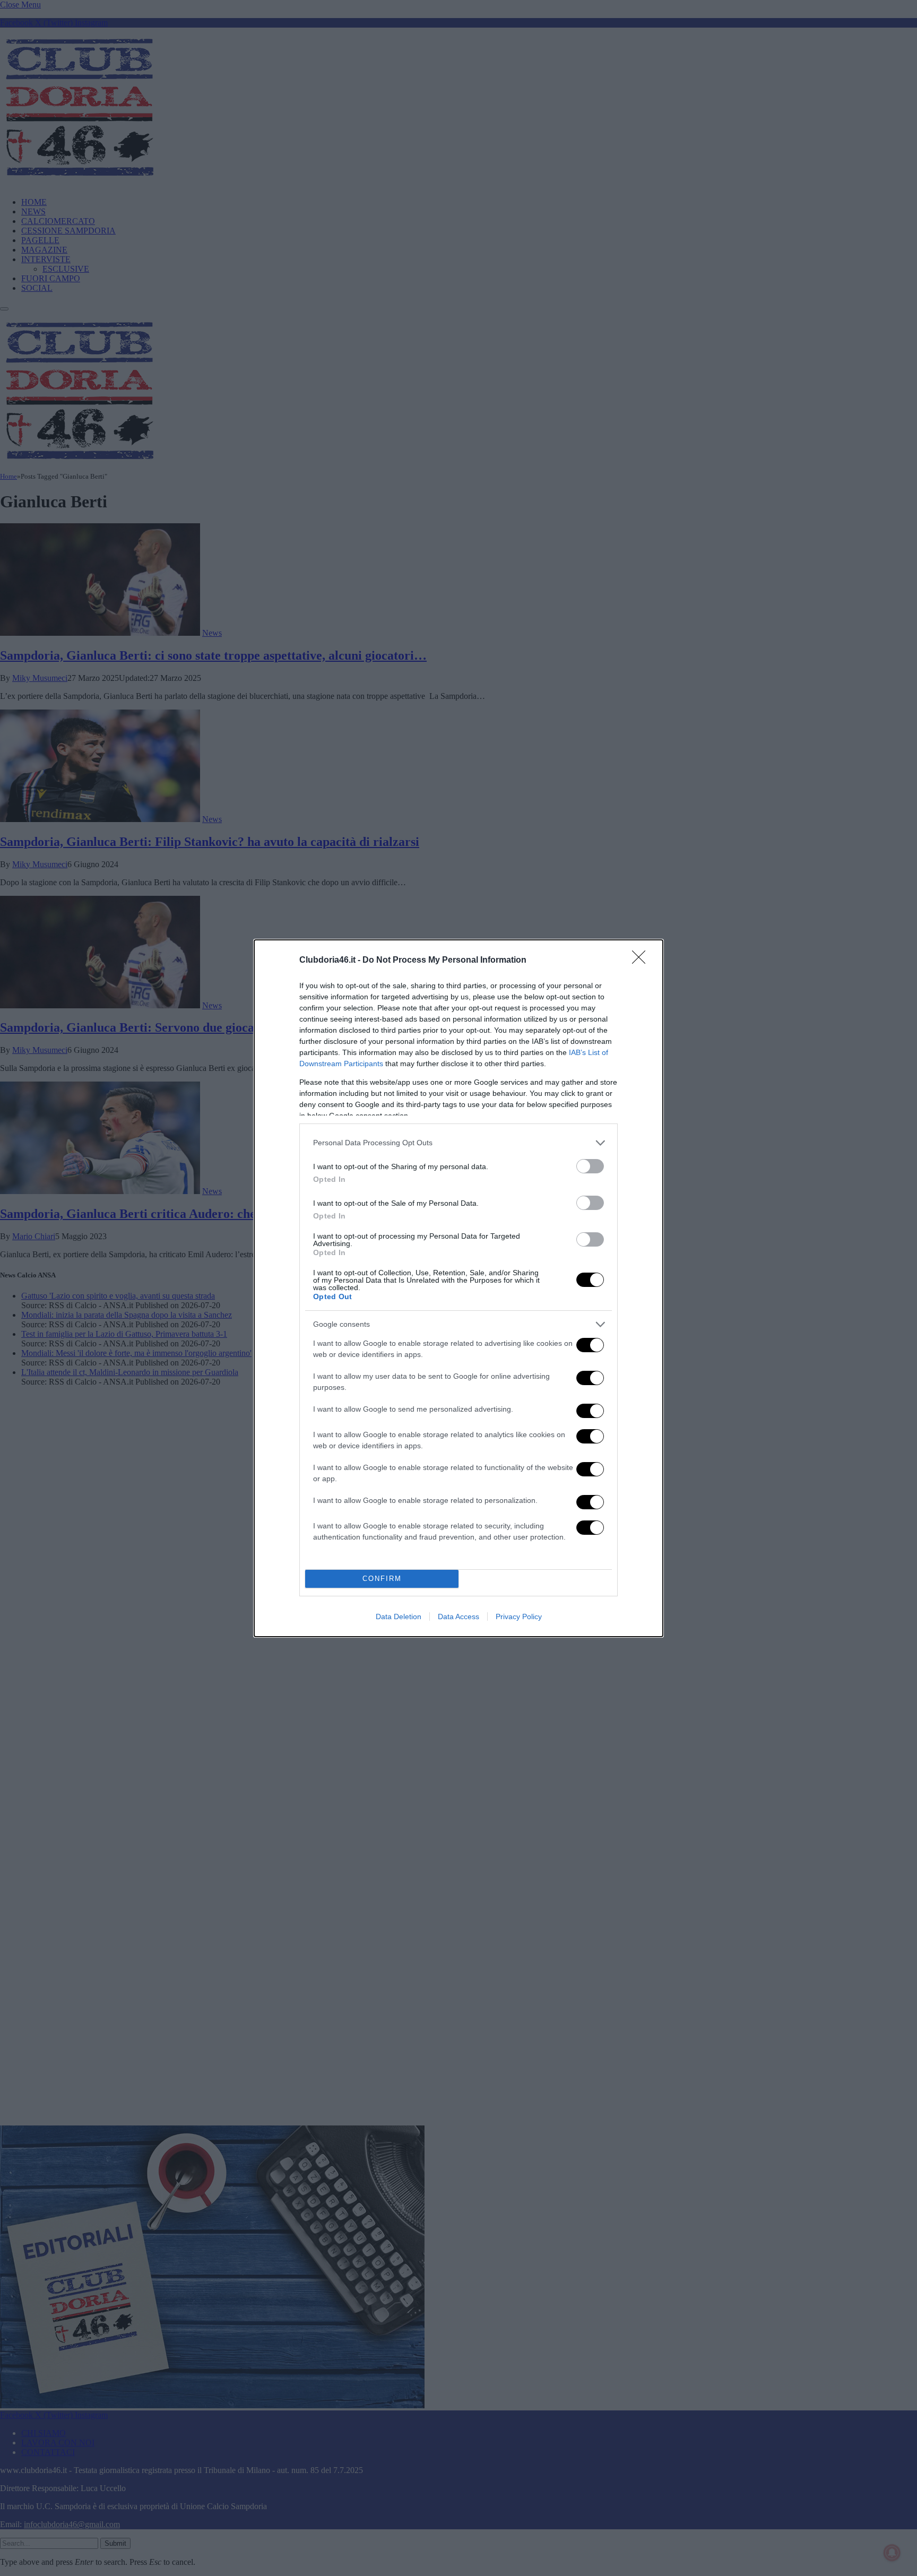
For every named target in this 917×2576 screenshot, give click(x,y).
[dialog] (458, 1288)
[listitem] (458, 1143)
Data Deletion (399, 1617)
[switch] (590, 1166)
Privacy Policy (519, 1617)
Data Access (458, 1617)
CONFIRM (382, 1579)
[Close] (642, 961)
